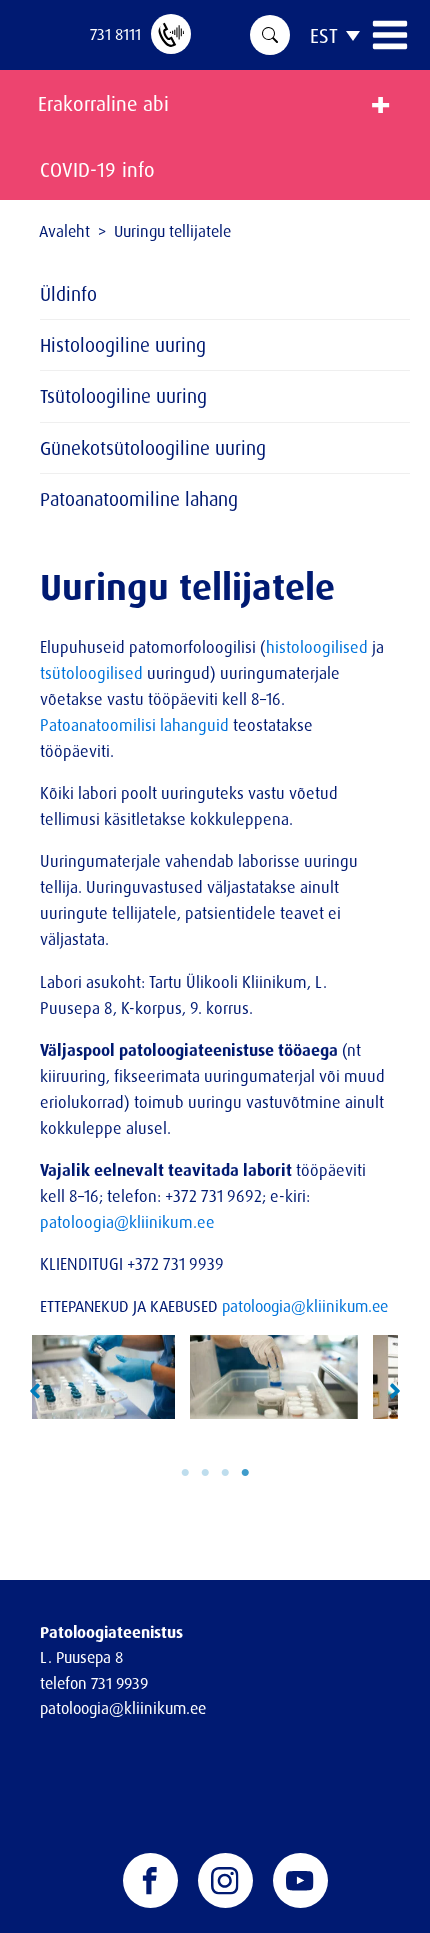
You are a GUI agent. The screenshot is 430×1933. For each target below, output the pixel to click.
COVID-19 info (97, 169)
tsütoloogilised (91, 673)
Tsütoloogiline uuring (123, 396)
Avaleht (64, 231)
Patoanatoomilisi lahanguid (134, 725)
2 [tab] (205, 1473)
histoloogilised (317, 647)
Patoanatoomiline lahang (139, 499)
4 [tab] (245, 1473)
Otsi (270, 35)
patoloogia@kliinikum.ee (127, 1222)
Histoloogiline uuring (123, 345)
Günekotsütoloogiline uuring (153, 448)
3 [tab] (225, 1473)
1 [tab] (185, 1473)
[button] (35, 1391)
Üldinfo (68, 294)
